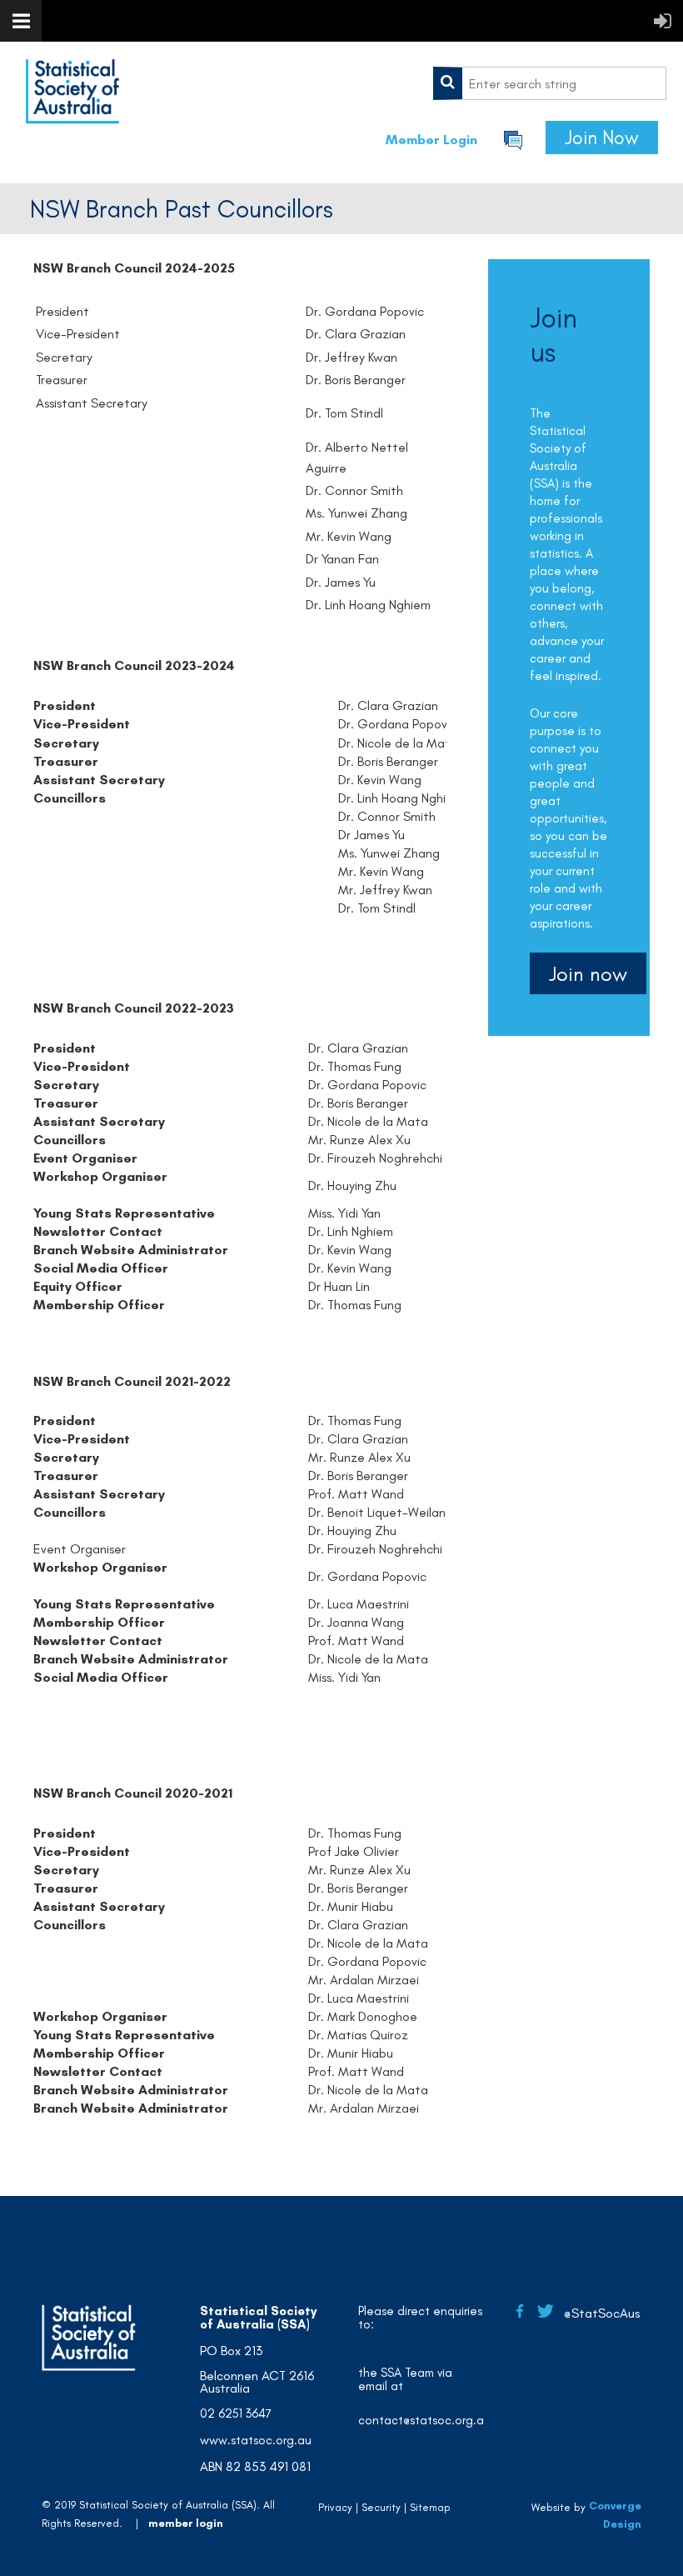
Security (381, 2507)
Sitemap (430, 2507)
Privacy (335, 2507)
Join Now (602, 138)
